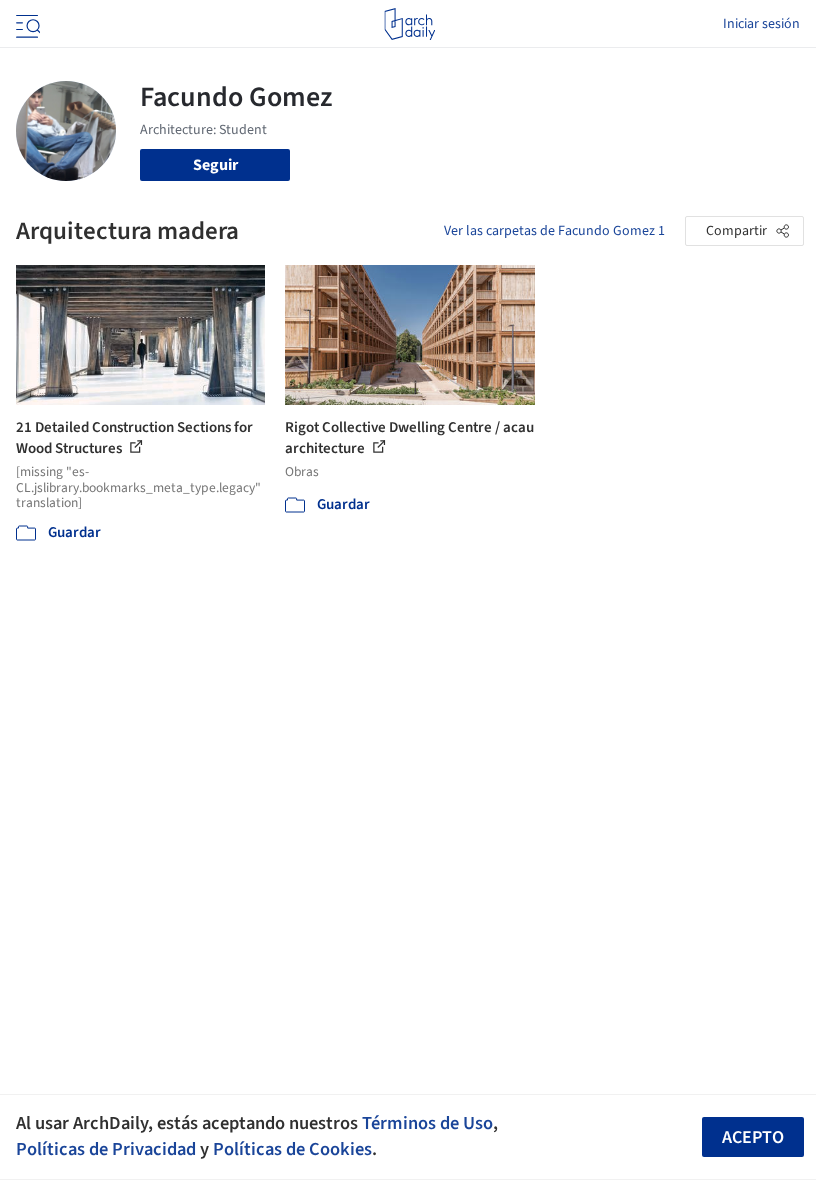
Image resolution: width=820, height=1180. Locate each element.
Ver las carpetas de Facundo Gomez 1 (554, 231)
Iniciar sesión (761, 24)
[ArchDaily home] (409, 24)
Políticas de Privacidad (106, 1149)
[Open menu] (26, 24)
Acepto (753, 1137)
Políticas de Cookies (292, 1149)
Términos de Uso (427, 1123)
